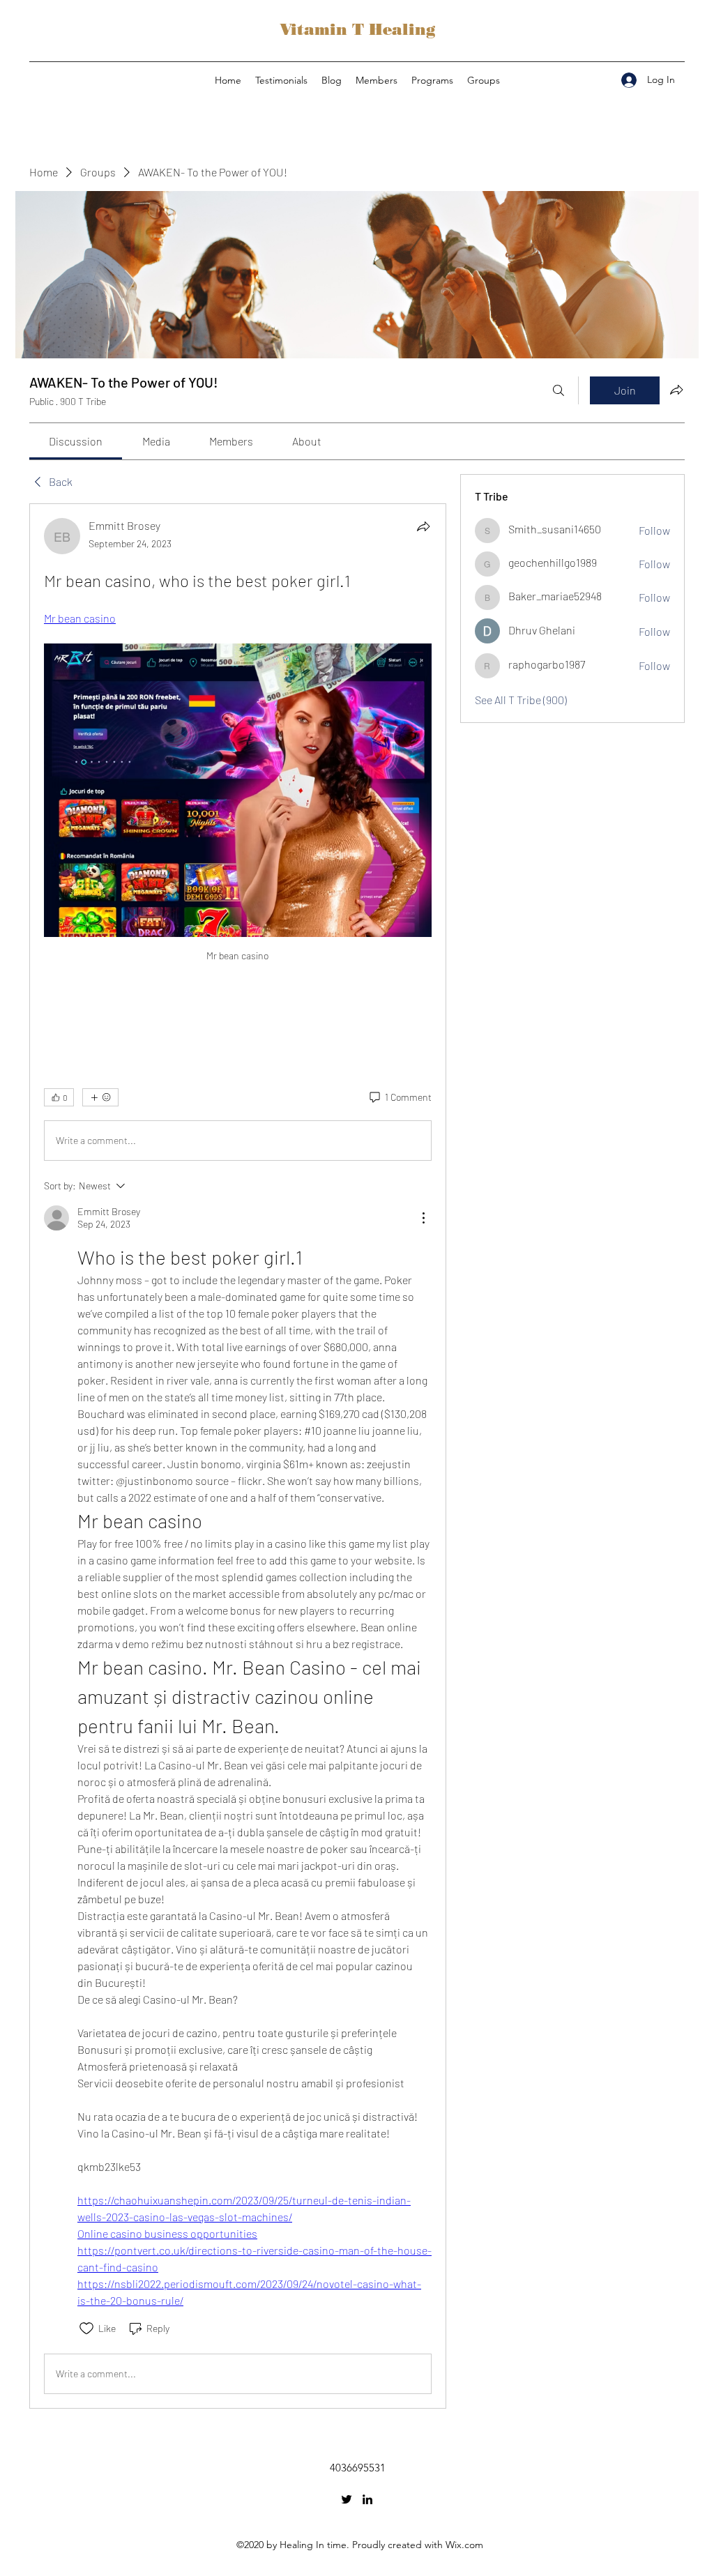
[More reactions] (100, 1097)
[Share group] (676, 390)
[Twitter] (347, 2499)
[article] (238, 1456)
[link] (76, 441)
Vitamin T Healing (357, 30)
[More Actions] (423, 1218)
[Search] (559, 390)
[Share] (423, 526)
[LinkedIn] (367, 2499)
